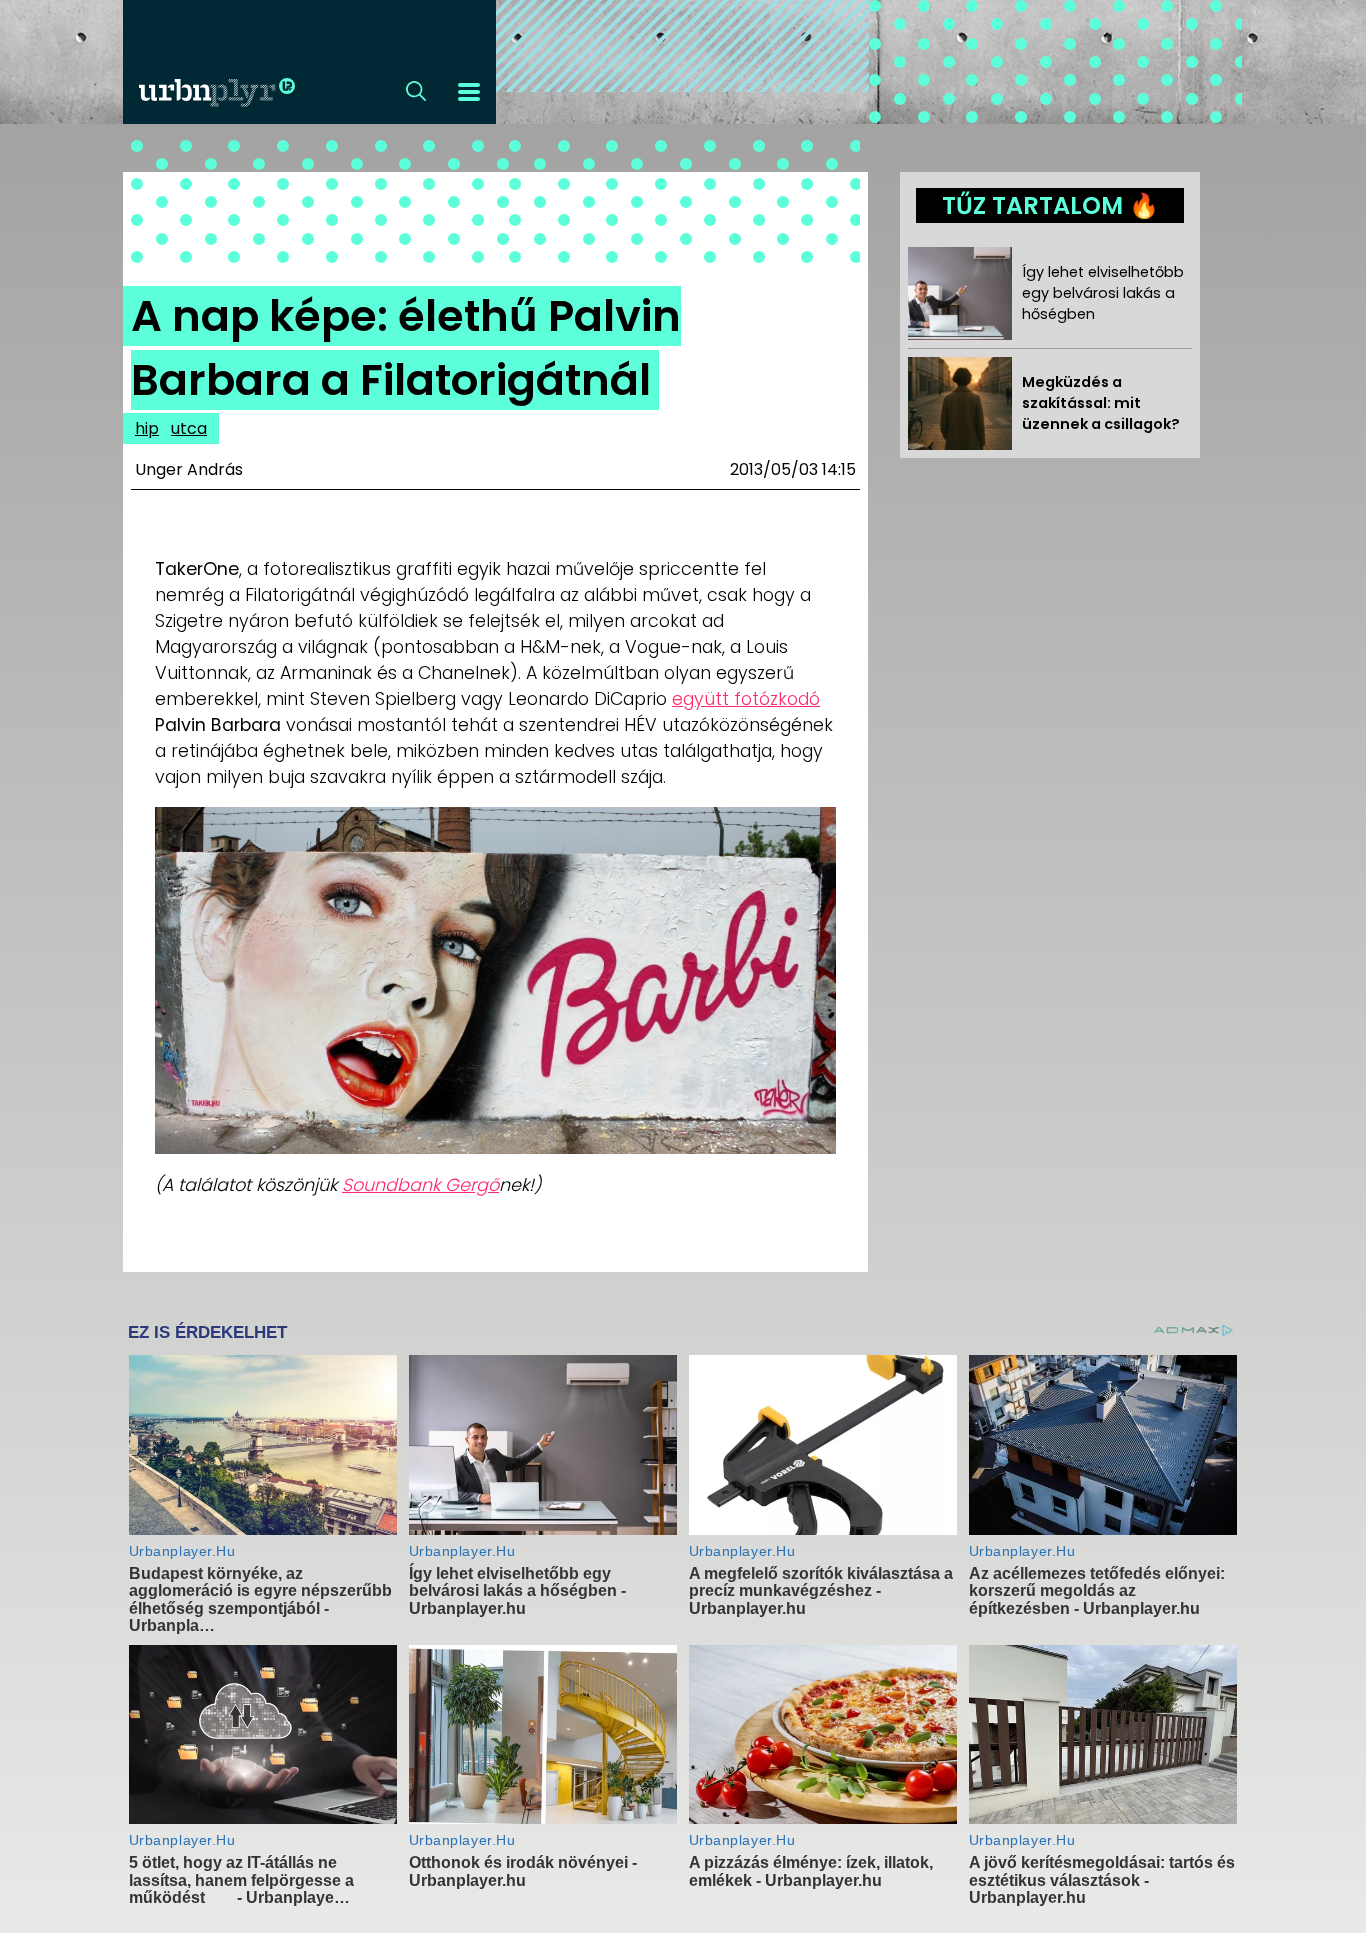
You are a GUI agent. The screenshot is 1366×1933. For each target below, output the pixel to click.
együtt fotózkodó (746, 699)
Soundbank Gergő (420, 1185)
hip (147, 428)
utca (189, 428)
